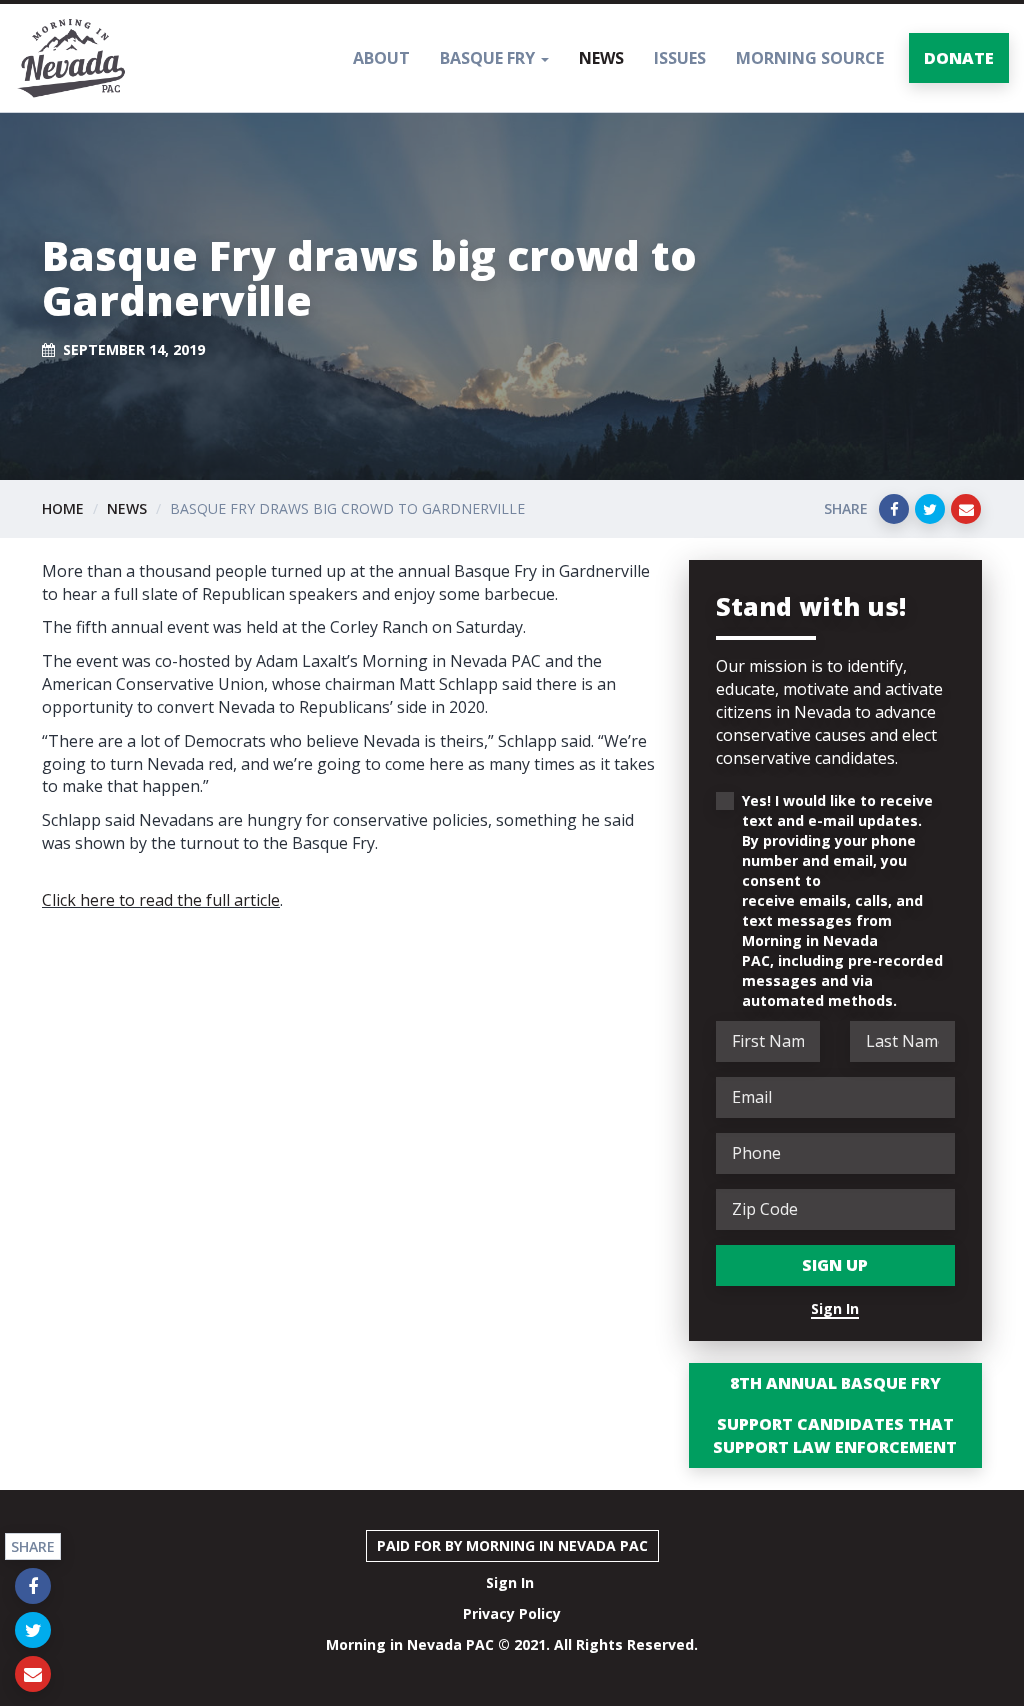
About (381, 58)
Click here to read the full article (161, 900)
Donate (959, 58)
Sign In (835, 1308)
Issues (680, 58)
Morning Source (810, 58)
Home (63, 508)
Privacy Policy (512, 1613)
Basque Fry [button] (489, 58)
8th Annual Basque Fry (835, 1383)
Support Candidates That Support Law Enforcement (835, 1435)
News (601, 58)
